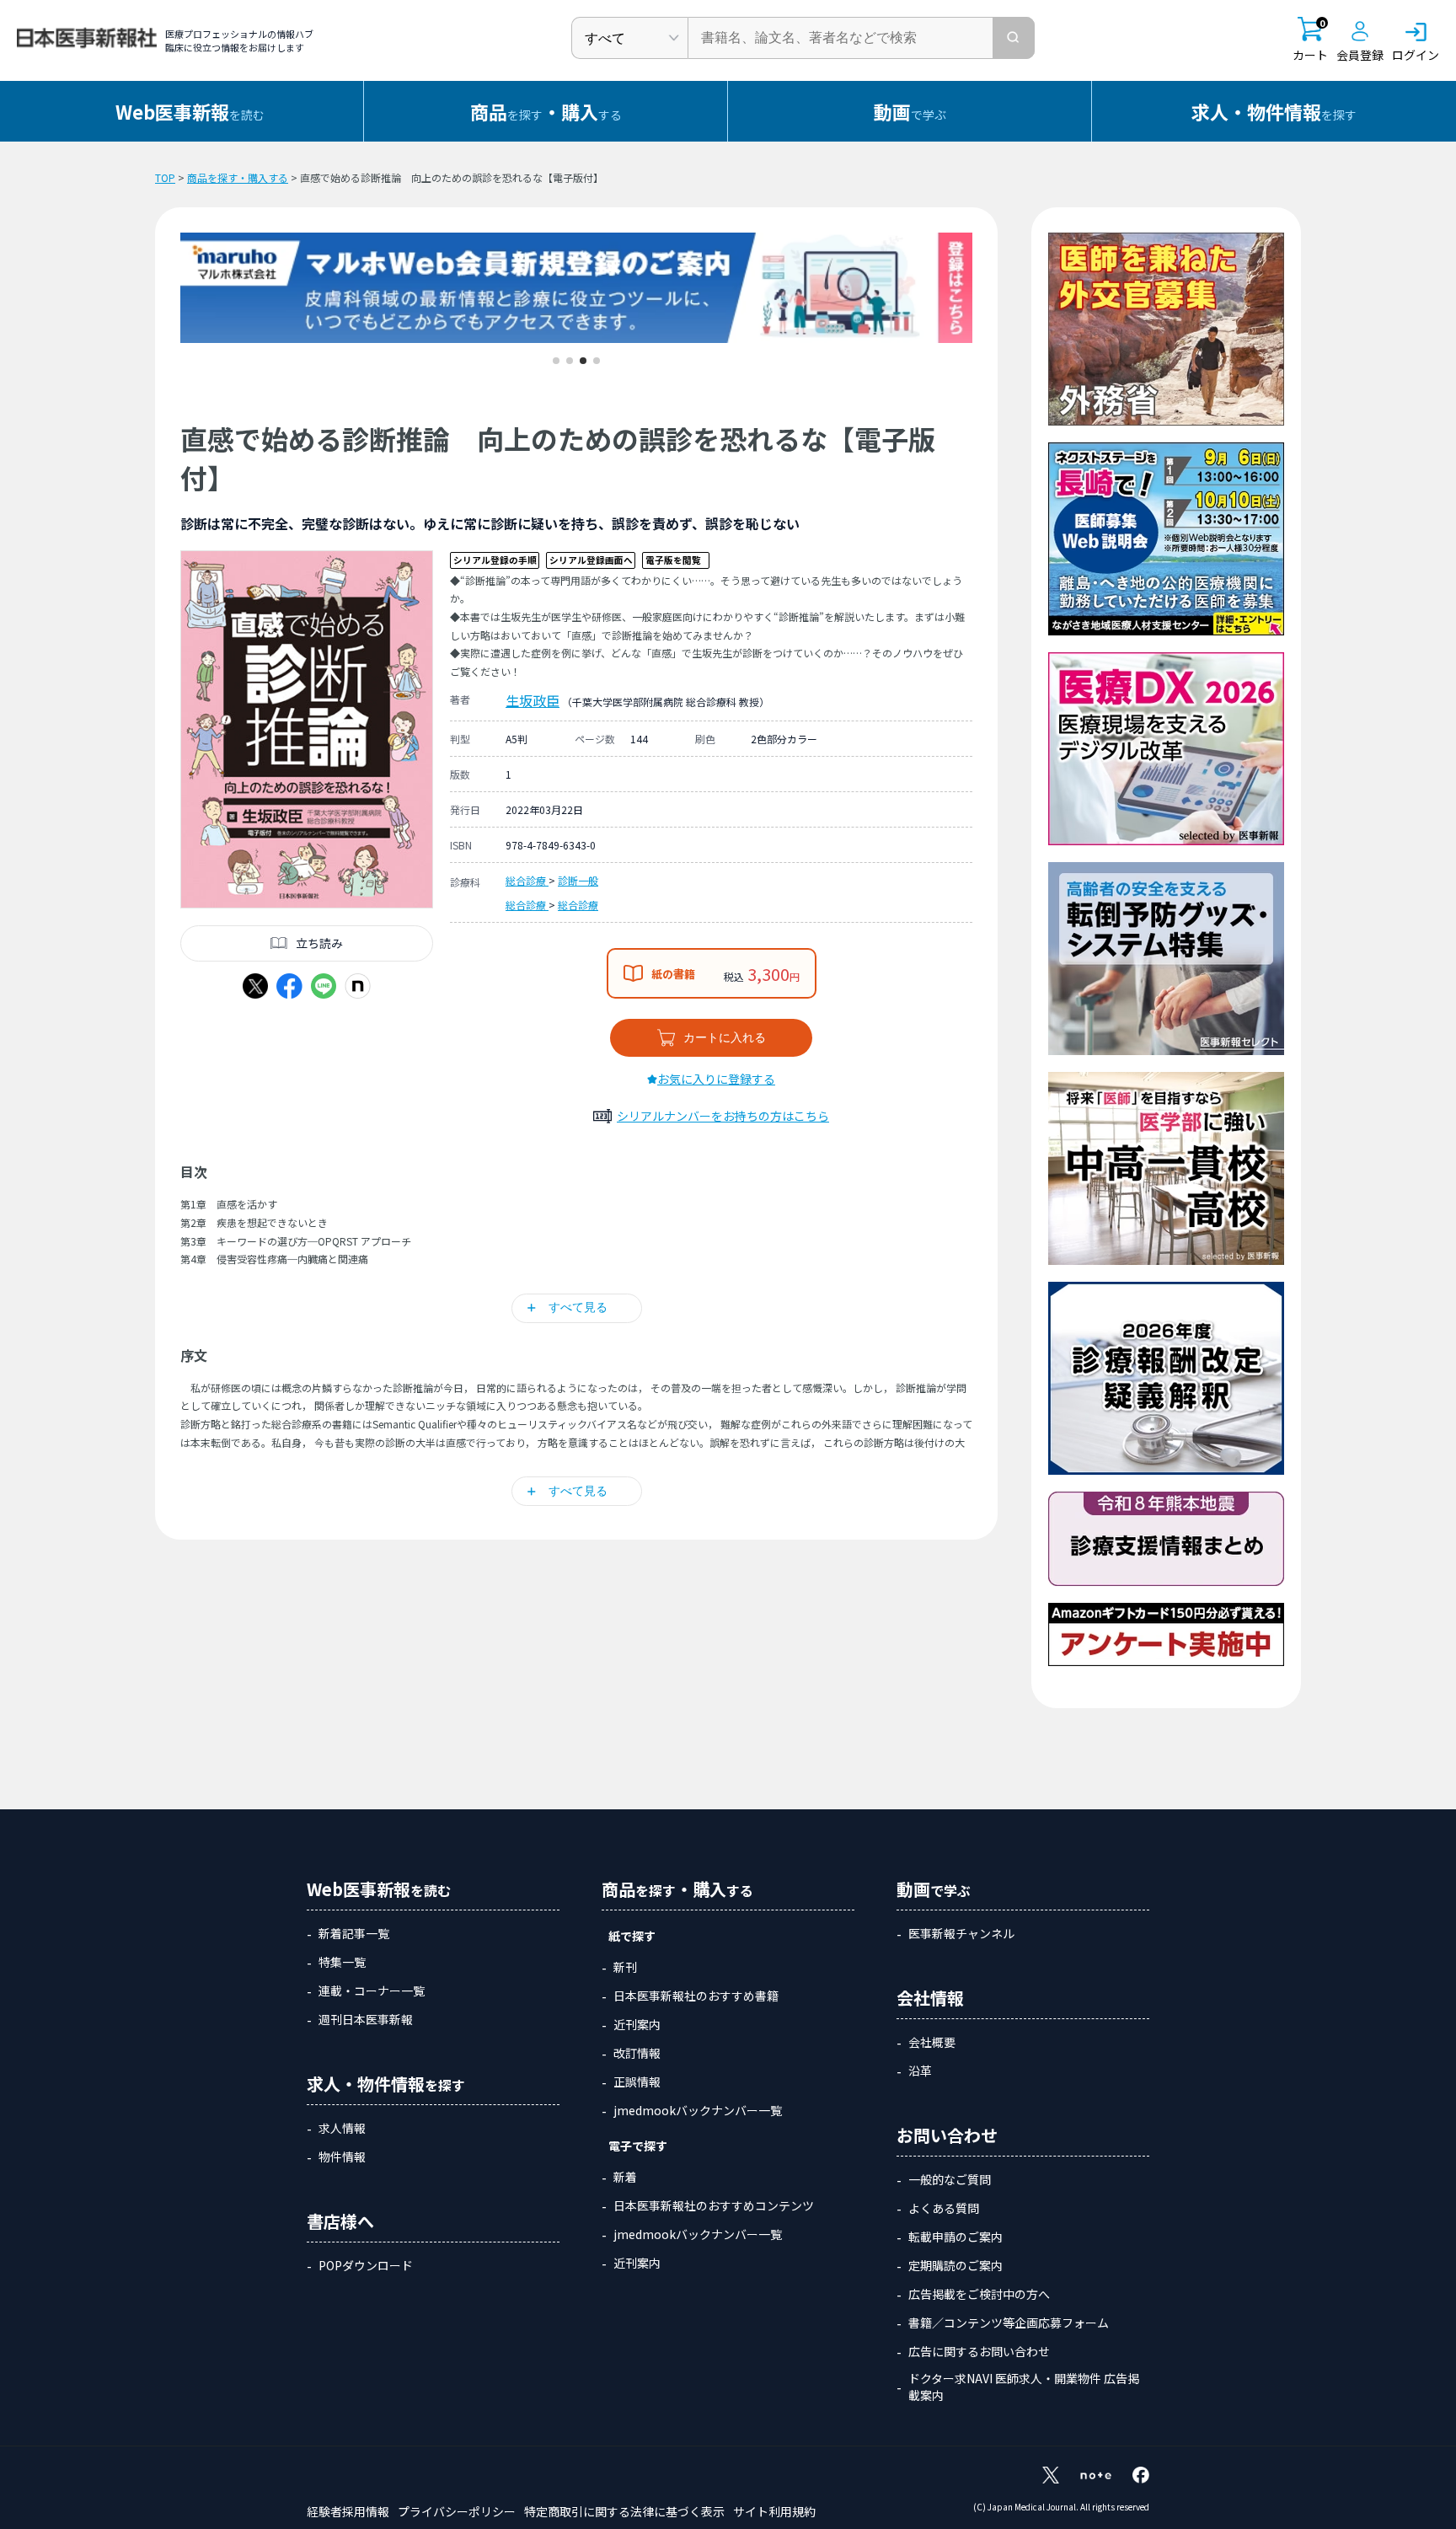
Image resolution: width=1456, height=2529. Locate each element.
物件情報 (342, 2157)
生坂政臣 (533, 700)
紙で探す (632, 1936)
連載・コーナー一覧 (372, 1991)
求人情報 (342, 2128)
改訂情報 (637, 2053)
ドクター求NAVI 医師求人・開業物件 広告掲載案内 (1024, 2387)
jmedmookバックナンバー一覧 (698, 2110)
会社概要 (932, 2042)
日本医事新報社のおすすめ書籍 (696, 1996)
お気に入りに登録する (716, 1079)
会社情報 (930, 1998)
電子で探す (638, 2146)
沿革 (920, 2071)
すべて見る (578, 1307)
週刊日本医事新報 (366, 2019)
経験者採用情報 (348, 2511)
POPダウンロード (366, 2265)
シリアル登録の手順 (495, 560)
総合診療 (527, 880)
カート (1310, 40)
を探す (1274, 111)
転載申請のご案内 (955, 2237)
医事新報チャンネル (961, 1933)
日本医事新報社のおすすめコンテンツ (714, 2205)
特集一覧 (342, 1962)
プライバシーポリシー (457, 2511)
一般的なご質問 (950, 2179)
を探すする (546, 111)
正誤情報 (637, 2082)
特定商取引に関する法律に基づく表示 (624, 2511)
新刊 (625, 1967)
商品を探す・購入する (238, 177)
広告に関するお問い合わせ (979, 2351)
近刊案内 (637, 2024)
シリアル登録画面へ (591, 560)
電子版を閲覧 (673, 560)
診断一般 (578, 880)
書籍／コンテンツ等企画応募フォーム (1009, 2323)
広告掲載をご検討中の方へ (979, 2294)
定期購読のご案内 (955, 2265)
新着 (625, 2177)
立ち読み (319, 943)
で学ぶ (910, 111)
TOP (165, 177)
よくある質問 (944, 2208)
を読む (190, 111)
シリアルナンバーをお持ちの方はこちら (723, 1116)
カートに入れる (725, 1037)
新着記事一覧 (354, 1933)
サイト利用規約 (774, 2511)
